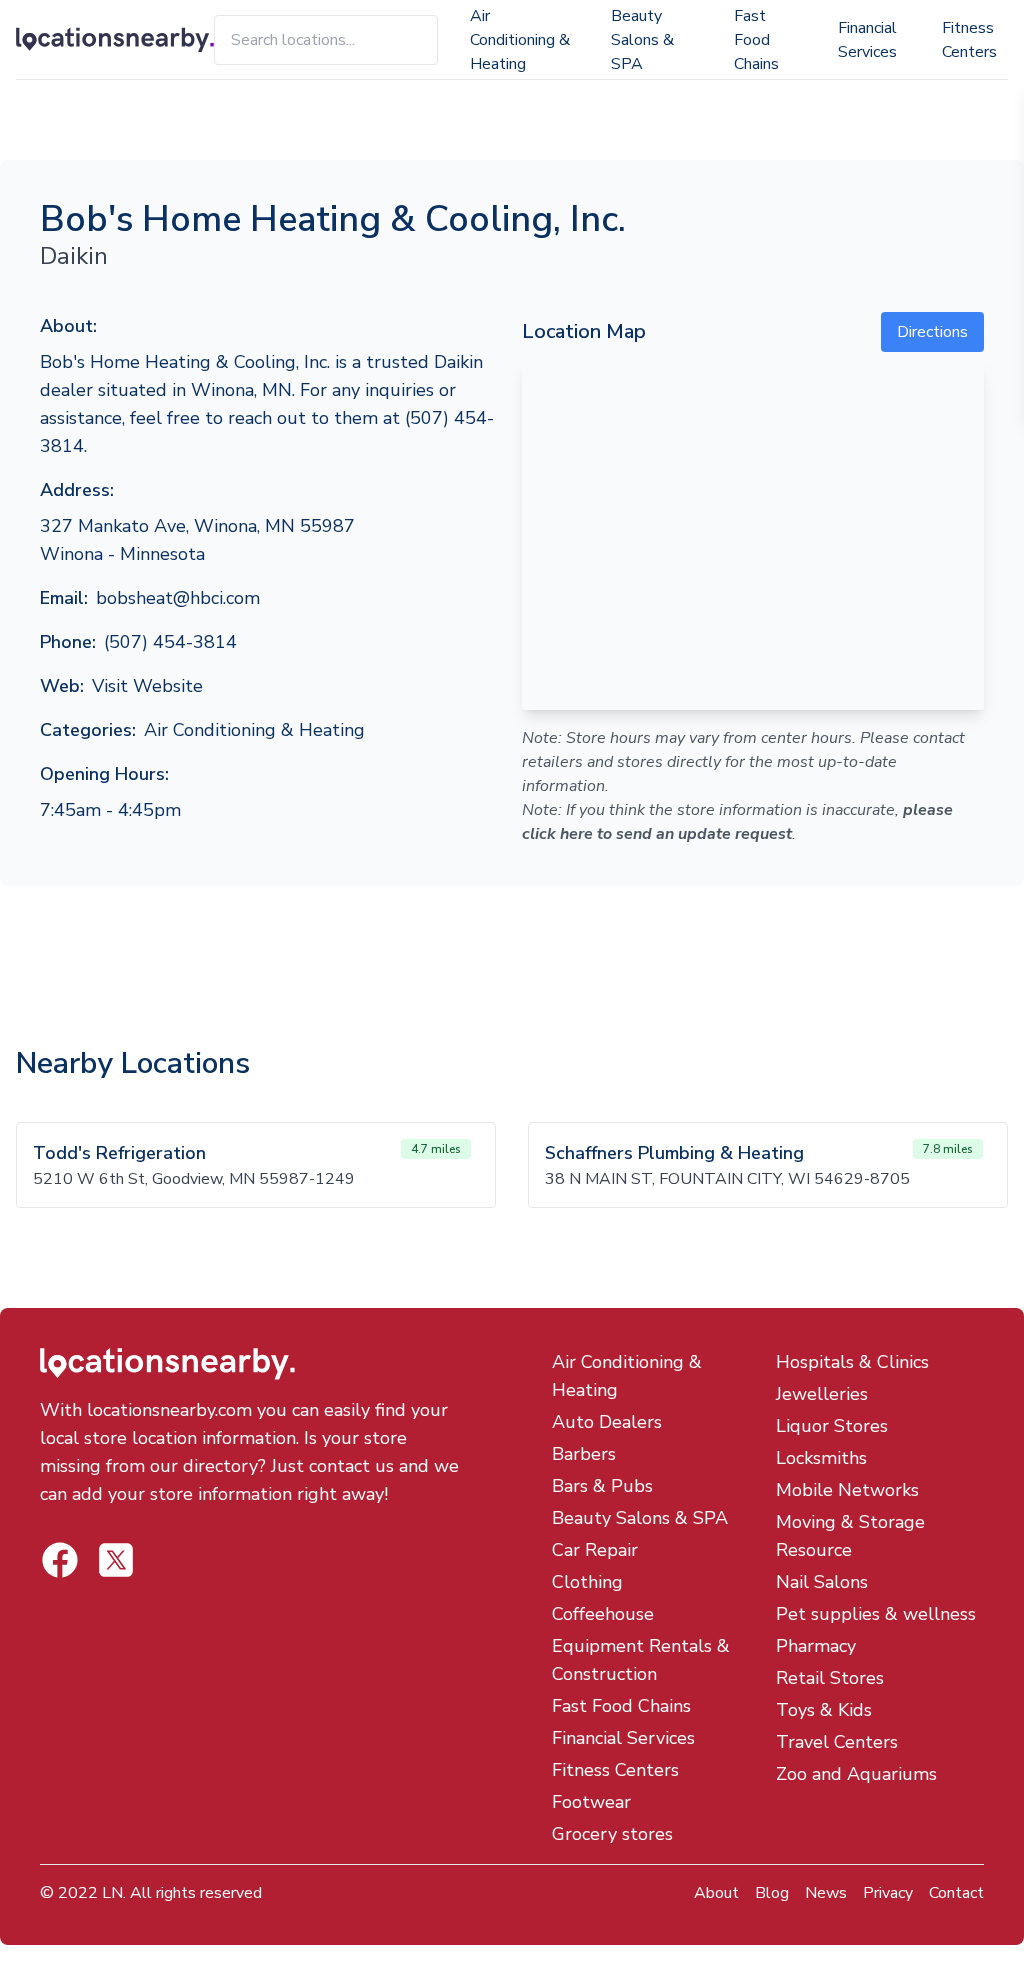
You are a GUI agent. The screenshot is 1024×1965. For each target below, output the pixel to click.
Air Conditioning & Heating (520, 40)
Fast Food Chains (756, 40)
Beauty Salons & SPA (642, 40)
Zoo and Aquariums (856, 1774)
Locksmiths (821, 1458)
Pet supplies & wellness (876, 1614)
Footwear (591, 1802)
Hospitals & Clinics (852, 1362)
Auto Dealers (607, 1422)
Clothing (587, 1582)
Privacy (888, 1893)
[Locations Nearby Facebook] (116, 1560)
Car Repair (595, 1550)
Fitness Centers (969, 40)
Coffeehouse (603, 1614)
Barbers (584, 1454)
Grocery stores (612, 1834)
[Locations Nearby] (115, 40)
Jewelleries (822, 1394)
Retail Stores (830, 1678)
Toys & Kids (824, 1710)
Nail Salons (822, 1582)
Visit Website (147, 686)
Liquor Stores (832, 1426)
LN (112, 1893)
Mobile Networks (847, 1490)
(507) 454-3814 (170, 642)
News (826, 1893)
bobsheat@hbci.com (178, 598)
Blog (772, 1893)
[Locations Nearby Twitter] (60, 1560)
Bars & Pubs (602, 1486)
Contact (956, 1893)
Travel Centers (837, 1742)
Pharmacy (816, 1646)
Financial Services (867, 40)
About (716, 1893)
